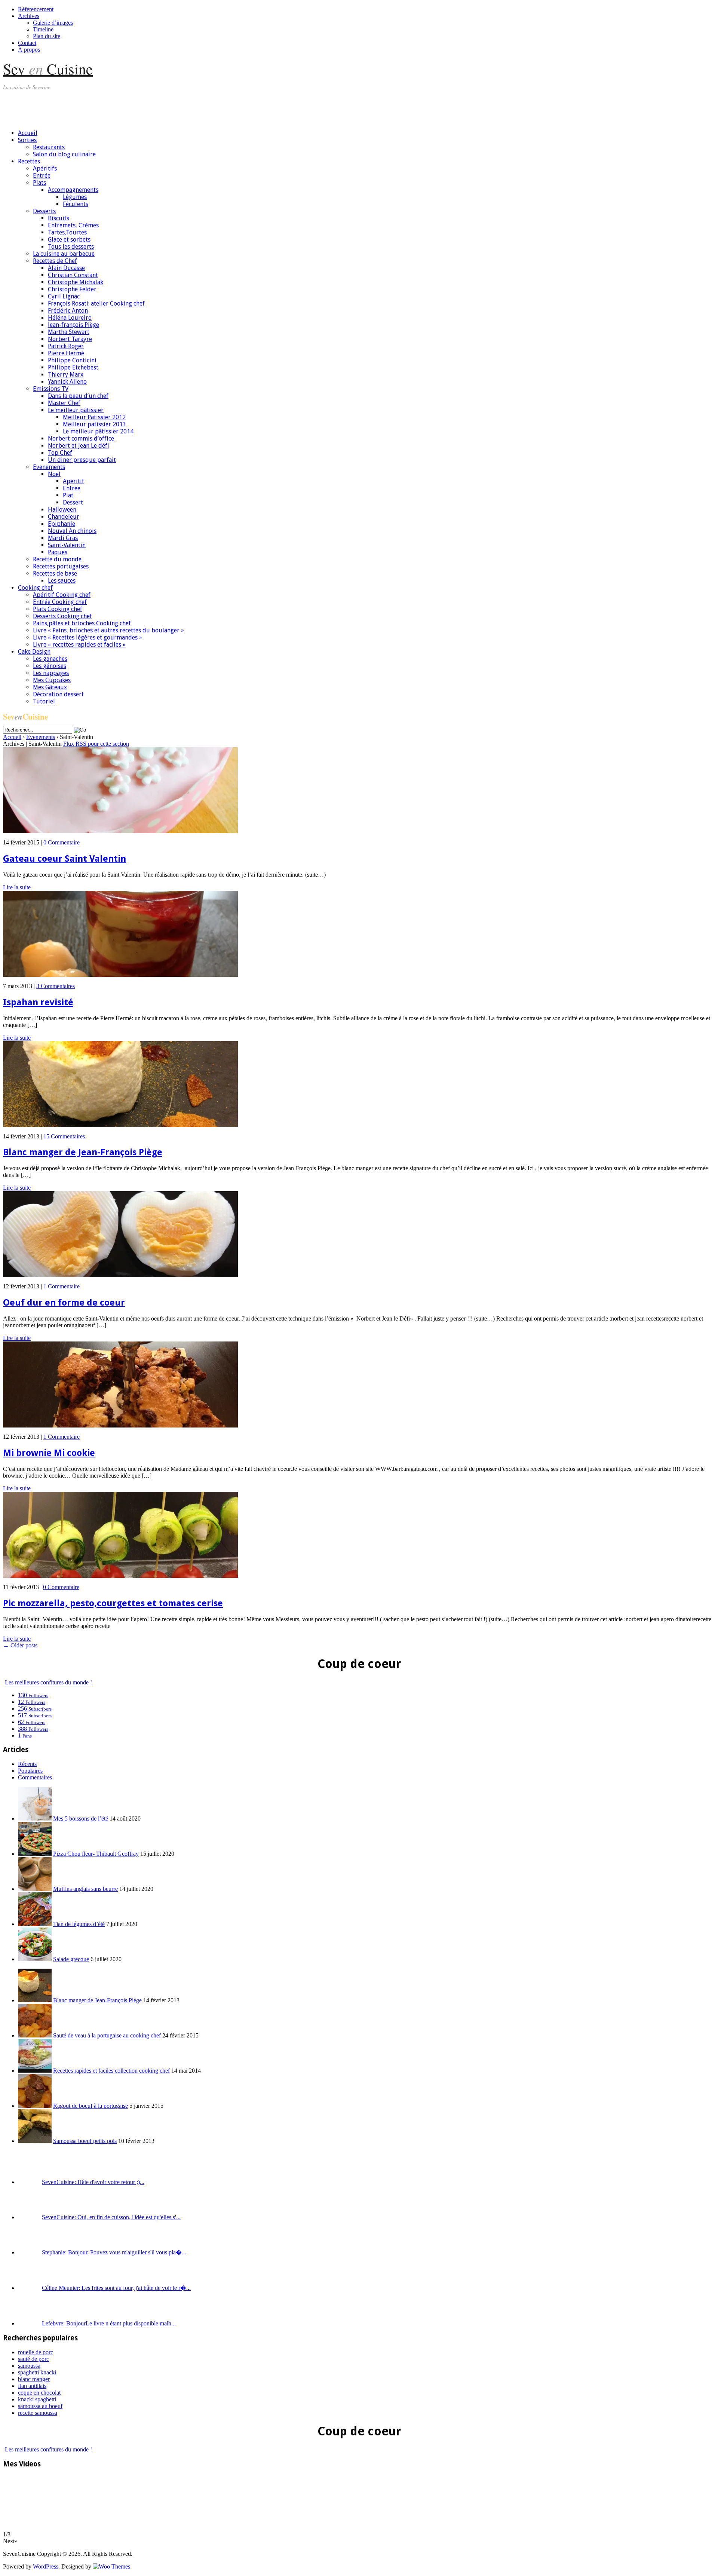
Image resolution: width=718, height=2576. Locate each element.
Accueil (28, 133)
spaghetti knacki (37, 2372)
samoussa (29, 2366)
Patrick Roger (66, 346)
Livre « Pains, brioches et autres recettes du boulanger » (108, 630)
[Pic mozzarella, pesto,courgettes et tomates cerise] (120, 1576)
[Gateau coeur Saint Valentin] (120, 831)
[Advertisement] (139, 107)
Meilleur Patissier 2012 (94, 417)
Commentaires (35, 1777)
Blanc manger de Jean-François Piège (83, 1152)
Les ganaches (50, 659)
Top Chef (60, 453)
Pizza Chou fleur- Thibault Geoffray (96, 1854)
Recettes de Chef (55, 261)
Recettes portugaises (61, 566)
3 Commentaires (56, 986)
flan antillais (32, 2386)
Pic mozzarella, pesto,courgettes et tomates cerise (113, 1603)
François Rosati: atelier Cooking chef (96, 303)
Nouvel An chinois (72, 531)
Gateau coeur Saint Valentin (65, 859)
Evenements (49, 467)
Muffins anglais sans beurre (85, 1889)
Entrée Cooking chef (60, 602)
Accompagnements (73, 190)
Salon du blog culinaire (64, 154)
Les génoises (50, 666)
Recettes (29, 161)
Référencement (36, 9)
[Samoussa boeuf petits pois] (35, 2141)
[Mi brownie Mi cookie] (120, 1425)
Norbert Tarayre (70, 339)
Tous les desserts (71, 247)
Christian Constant (73, 275)
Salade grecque (71, 1959)
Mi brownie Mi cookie (49, 1453)
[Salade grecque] (35, 1959)
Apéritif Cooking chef (62, 595)
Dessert (73, 502)
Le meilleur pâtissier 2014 (98, 431)
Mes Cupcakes (52, 680)
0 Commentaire (62, 842)
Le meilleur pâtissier (76, 410)
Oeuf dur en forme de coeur (64, 1303)
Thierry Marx (66, 375)
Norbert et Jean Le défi (79, 446)
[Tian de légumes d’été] (35, 1924)
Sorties (27, 140)
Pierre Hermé (66, 353)
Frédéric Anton (68, 311)
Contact (27, 43)
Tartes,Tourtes (67, 232)
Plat (68, 495)
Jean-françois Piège (73, 325)
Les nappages (51, 673)
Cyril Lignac (64, 296)
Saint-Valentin (67, 545)
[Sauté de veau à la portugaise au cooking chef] (35, 2035)
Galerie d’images (53, 23)
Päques (58, 552)
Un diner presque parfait (82, 460)
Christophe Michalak (76, 282)
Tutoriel (44, 701)
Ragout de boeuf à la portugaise (90, 2106)
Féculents (76, 204)
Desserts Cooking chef (62, 616)
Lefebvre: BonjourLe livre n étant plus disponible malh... (109, 2323)
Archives (29, 16)
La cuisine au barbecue (64, 254)
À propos (29, 50)
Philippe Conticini (72, 360)
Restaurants (49, 147)
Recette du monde (57, 559)
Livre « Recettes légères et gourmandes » (88, 637)
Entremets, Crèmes (73, 225)
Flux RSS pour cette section (96, 744)
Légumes (75, 197)
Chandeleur (64, 517)
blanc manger (34, 2379)
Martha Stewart (69, 332)
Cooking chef (35, 588)
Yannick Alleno (67, 382)
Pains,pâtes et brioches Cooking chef (82, 623)
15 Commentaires (64, 1136)
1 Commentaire (62, 1286)
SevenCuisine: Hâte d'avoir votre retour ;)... (93, 2182)
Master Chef (64, 403)
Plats (39, 183)
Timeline (43, 29)
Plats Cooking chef (58, 609)
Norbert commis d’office (81, 438)
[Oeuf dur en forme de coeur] (120, 1275)
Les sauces (62, 581)
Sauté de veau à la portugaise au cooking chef (107, 2035)
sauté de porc (33, 2359)
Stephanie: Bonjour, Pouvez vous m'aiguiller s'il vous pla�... (114, 2252)
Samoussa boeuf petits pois (85, 2141)
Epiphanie (62, 524)
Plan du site (47, 36)
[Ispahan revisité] (120, 975)
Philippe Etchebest (73, 367)
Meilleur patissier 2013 (94, 424)
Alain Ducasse (66, 268)
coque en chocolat (39, 2393)
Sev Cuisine (48, 69)
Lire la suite (17, 887)
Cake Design (34, 652)
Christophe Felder (72, 289)
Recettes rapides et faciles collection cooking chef (111, 2071)
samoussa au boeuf (40, 2406)
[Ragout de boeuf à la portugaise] (35, 2106)
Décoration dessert (58, 694)
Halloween (62, 510)
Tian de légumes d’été (79, 1924)
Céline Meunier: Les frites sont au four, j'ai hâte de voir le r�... (116, 2288)
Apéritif (73, 481)
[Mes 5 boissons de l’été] (35, 1818)
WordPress (46, 2566)
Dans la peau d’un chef (78, 396)
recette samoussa (38, 2413)
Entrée (42, 176)
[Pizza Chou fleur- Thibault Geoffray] (35, 1854)
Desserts (44, 211)
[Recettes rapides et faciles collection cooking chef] (35, 2071)
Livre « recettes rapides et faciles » (79, 645)
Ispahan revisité (38, 1002)
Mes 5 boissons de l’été (81, 1818)
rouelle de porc (36, 2352)
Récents (27, 1764)
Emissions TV (51, 389)
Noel (54, 474)
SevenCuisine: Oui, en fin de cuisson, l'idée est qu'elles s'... (111, 2217)
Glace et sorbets (69, 240)
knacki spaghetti (37, 2399)
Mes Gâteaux (50, 687)
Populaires (30, 1771)
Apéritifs (45, 168)
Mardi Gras (63, 538)
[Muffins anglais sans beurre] (35, 1889)
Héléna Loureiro (70, 318)
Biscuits (59, 218)
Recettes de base (55, 574)
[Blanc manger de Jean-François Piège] (120, 1125)
